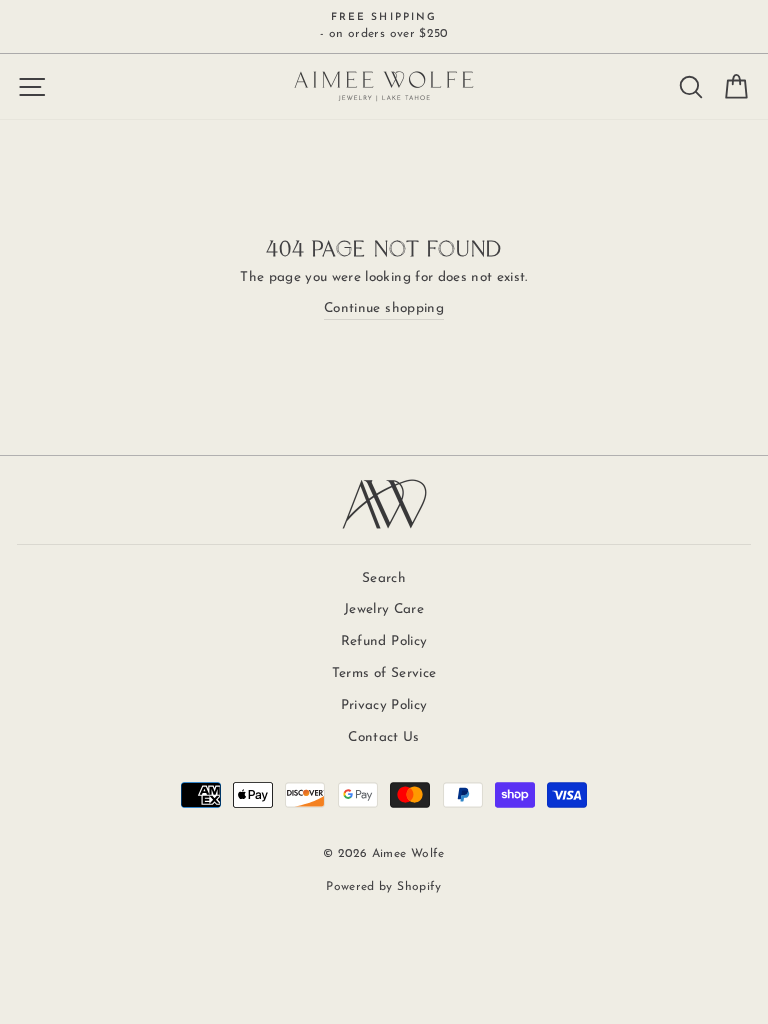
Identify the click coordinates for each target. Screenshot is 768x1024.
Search (384, 578)
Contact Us (383, 737)
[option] (384, 26)
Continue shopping (384, 308)
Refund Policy (384, 641)
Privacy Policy (384, 705)
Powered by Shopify (383, 887)
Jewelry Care (384, 609)
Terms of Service (384, 673)
